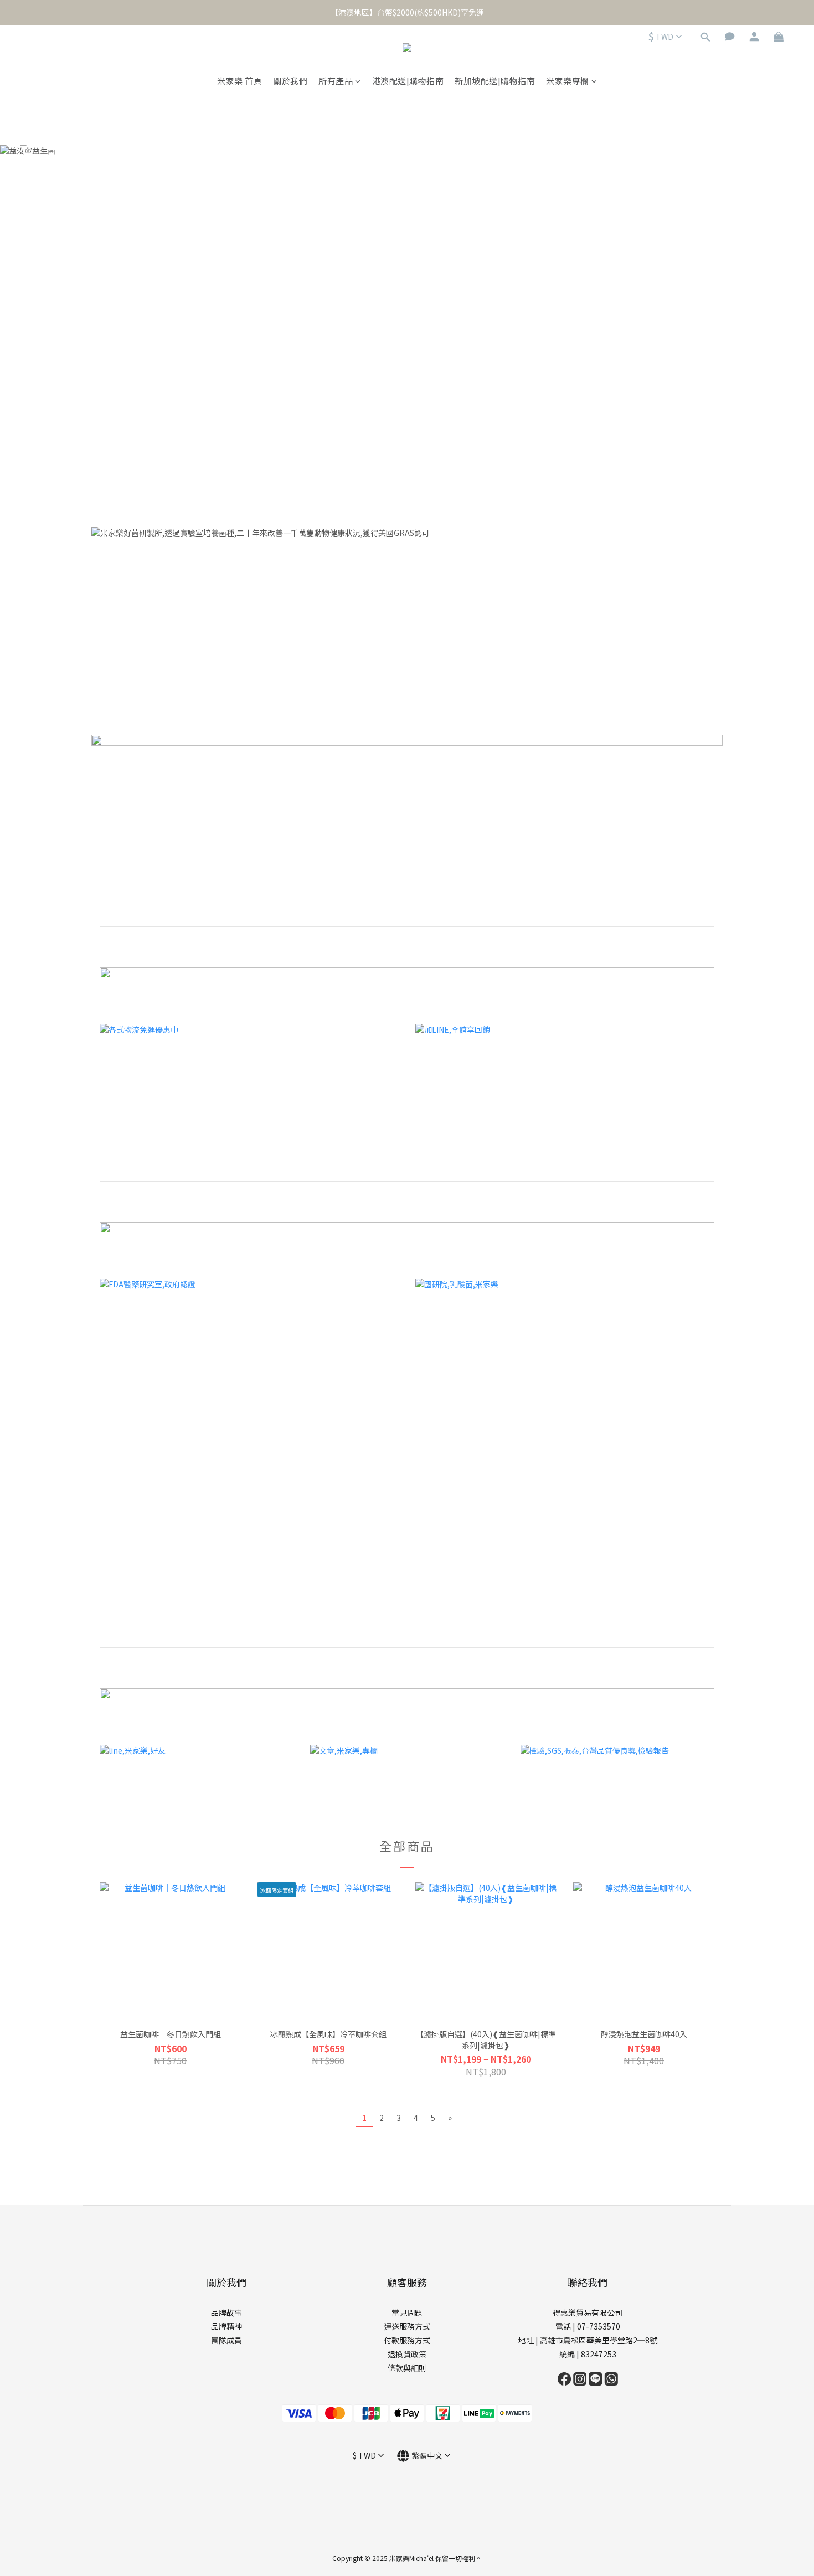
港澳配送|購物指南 (408, 81)
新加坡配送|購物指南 (495, 81)
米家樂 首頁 (239, 81)
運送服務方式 (407, 2326)
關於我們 (290, 81)
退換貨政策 (407, 2354)
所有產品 (336, 81)
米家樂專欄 (568, 81)
